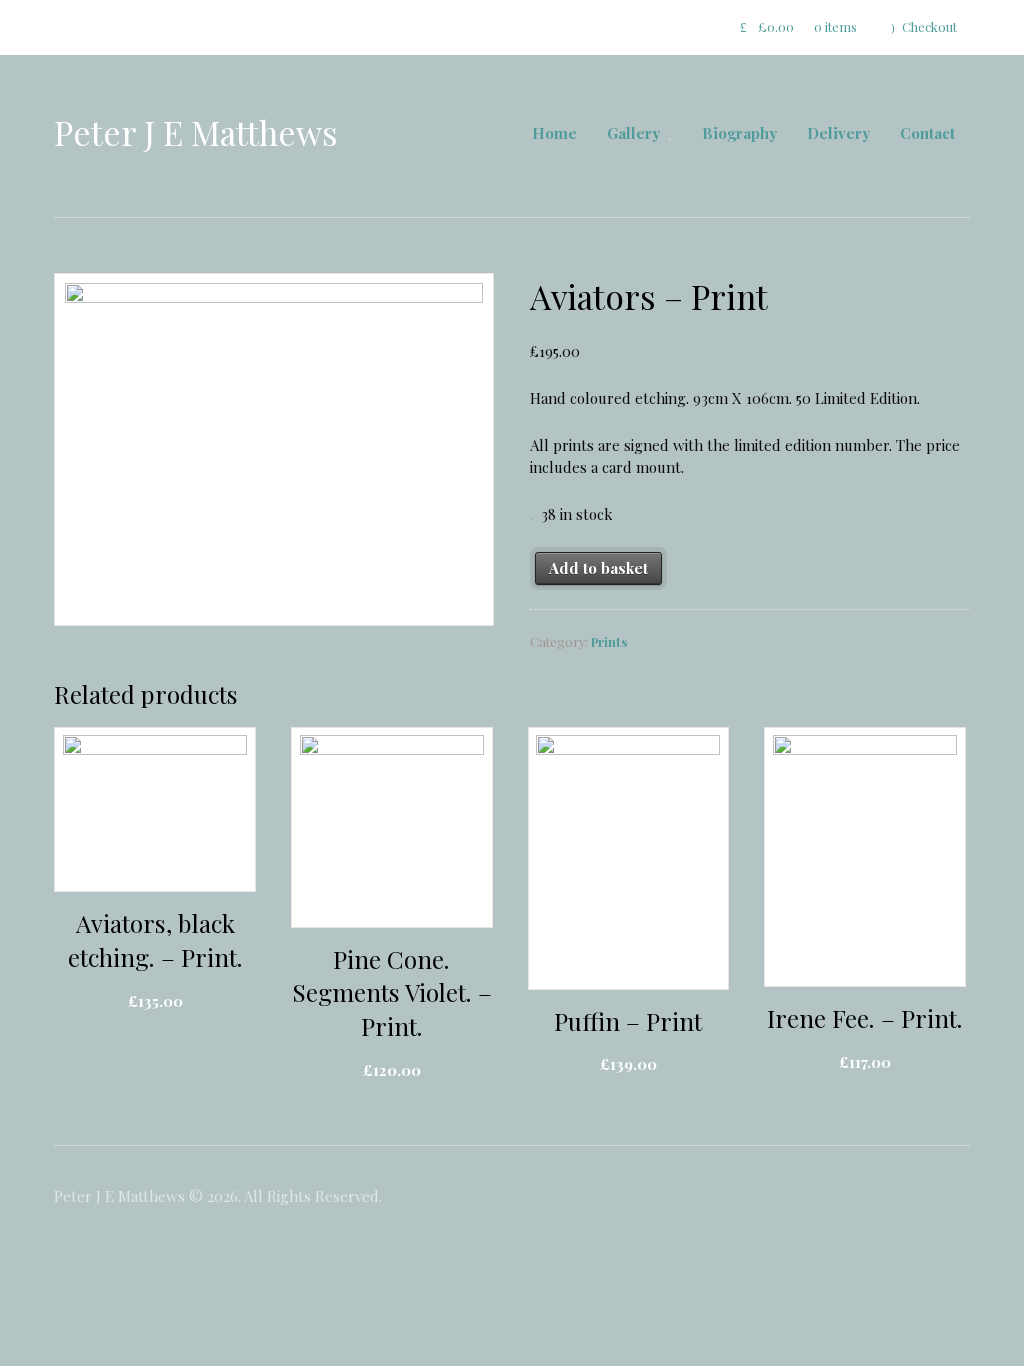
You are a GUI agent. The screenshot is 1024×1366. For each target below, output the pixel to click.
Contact (927, 133)
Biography (739, 133)
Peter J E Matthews (196, 132)
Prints (609, 641)
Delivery (838, 133)
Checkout (929, 26)
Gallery (633, 133)
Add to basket (598, 568)
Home (554, 133)
